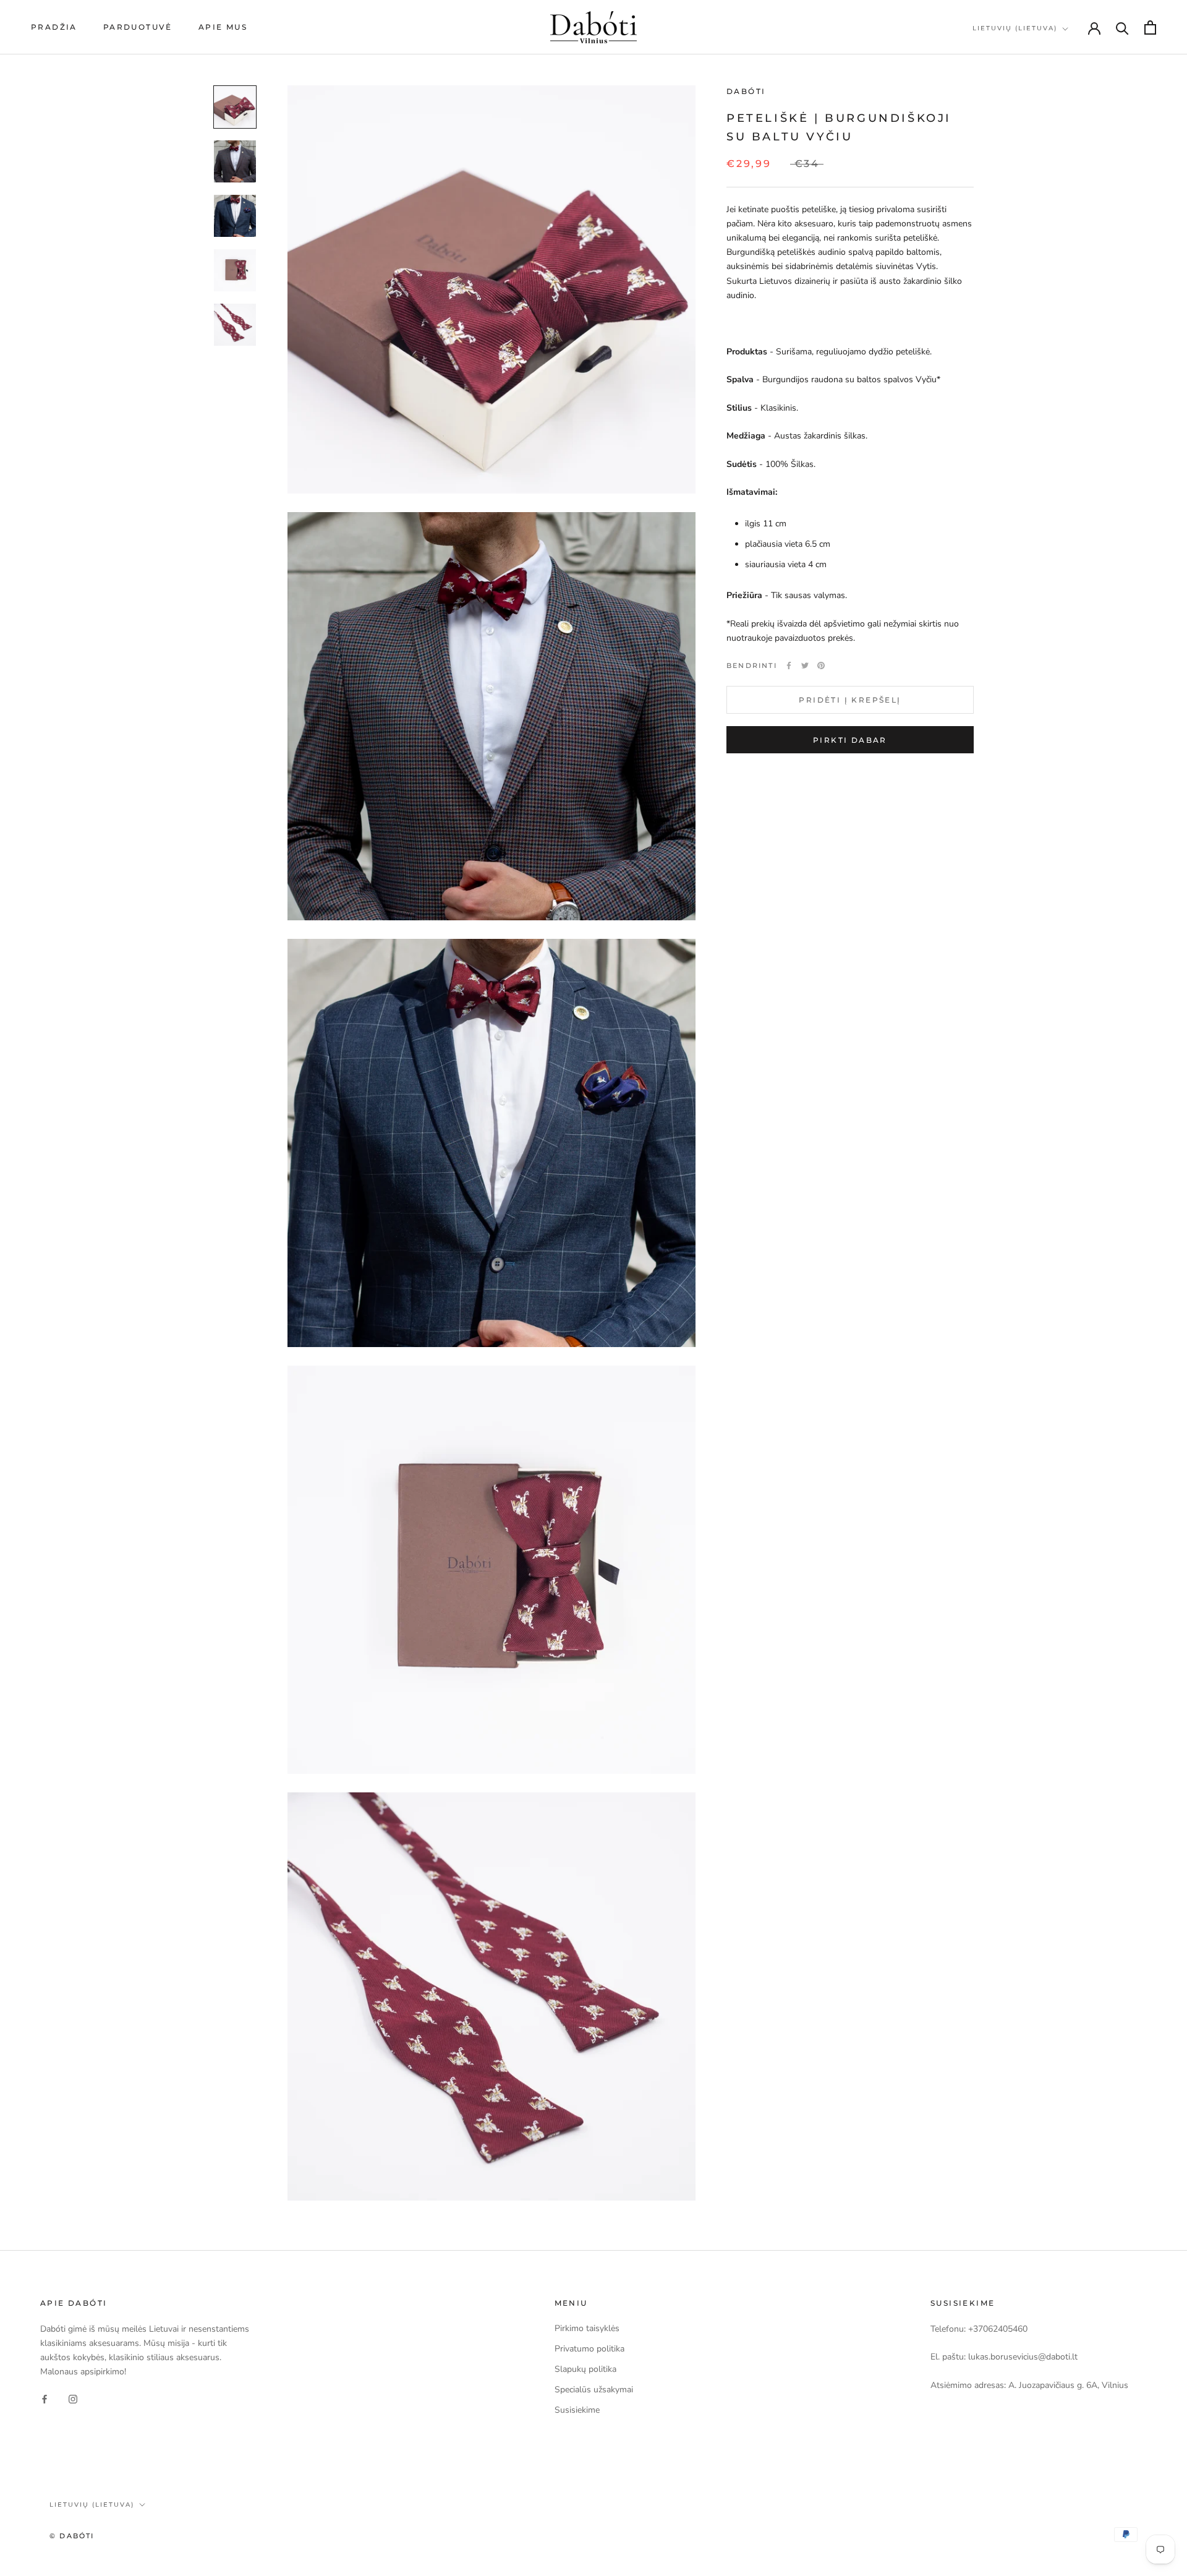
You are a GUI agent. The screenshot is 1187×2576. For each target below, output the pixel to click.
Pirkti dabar (850, 740)
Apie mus (223, 27)
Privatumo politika (589, 2349)
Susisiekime (577, 2410)
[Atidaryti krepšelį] (1150, 28)
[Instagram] (73, 2398)
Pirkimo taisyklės (587, 2328)
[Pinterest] (821, 665)
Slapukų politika (585, 2369)
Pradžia (54, 27)
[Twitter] (805, 665)
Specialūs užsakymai (594, 2390)
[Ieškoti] (1122, 28)
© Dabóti (72, 2536)
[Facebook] (789, 665)
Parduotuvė (138, 27)
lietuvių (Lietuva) (1015, 28)
